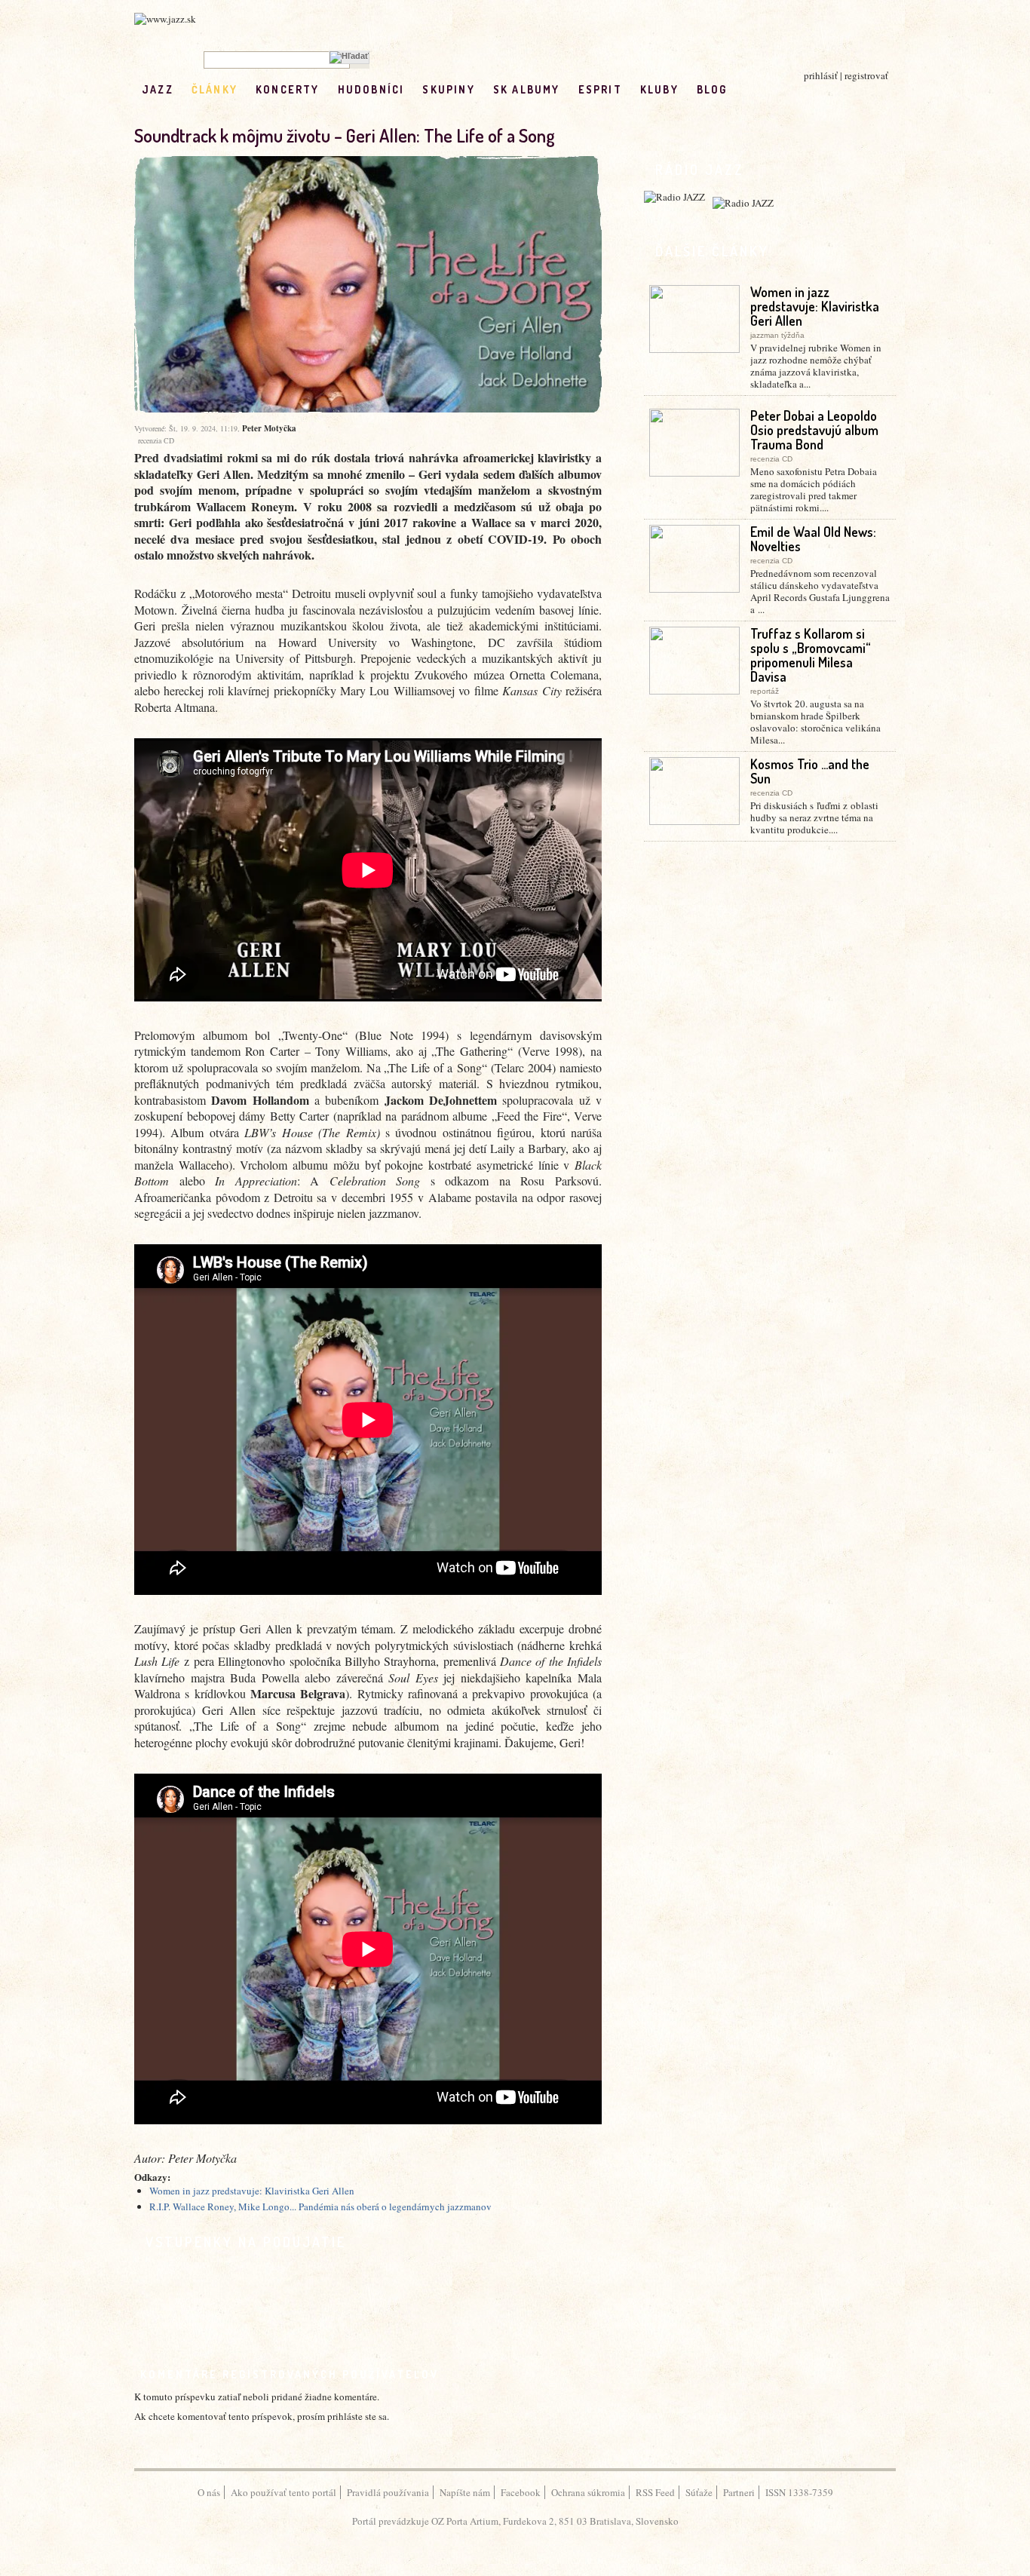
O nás (209, 2492)
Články (215, 89)
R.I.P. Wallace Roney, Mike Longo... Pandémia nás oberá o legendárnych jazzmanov (320, 2206)
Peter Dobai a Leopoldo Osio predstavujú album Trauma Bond (814, 430)
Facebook (521, 2492)
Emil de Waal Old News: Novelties (813, 539)
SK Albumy (527, 89)
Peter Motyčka (269, 428)
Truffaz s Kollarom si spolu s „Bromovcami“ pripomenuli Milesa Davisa (811, 655)
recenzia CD (156, 440)
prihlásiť (821, 75)
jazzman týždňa (777, 335)
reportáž (765, 691)
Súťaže (699, 2492)
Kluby (659, 89)
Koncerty (288, 89)
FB (745, 89)
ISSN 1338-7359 (799, 2492)
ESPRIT (600, 89)
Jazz (158, 89)
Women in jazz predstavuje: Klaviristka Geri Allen (252, 2191)
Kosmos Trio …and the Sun (810, 771)
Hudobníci (371, 89)
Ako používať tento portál (284, 2492)
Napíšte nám (465, 2492)
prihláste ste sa (357, 2416)
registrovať (866, 75)
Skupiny (448, 89)
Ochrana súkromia (588, 2492)
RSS (777, 89)
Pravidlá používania (388, 2492)
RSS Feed (655, 2492)
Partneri (739, 2492)
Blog (712, 89)
